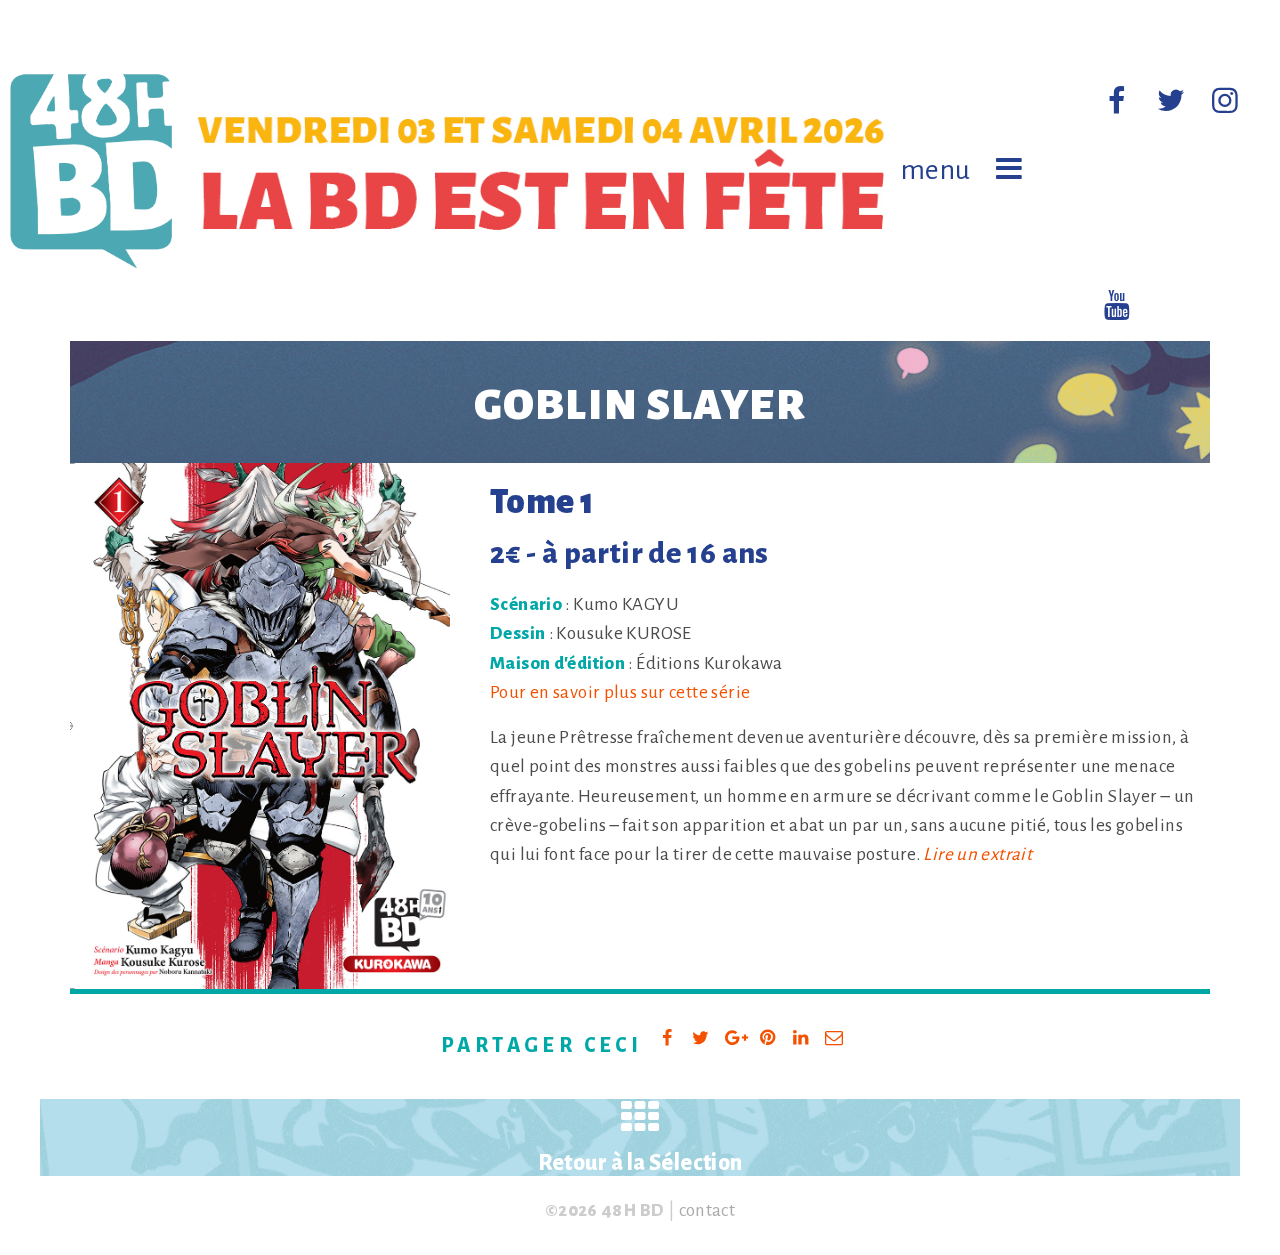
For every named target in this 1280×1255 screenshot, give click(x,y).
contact (707, 1210)
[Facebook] (1117, 102)
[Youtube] (1117, 307)
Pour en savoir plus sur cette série (620, 692)
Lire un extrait (977, 854)
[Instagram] (1225, 102)
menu (936, 170)
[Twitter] (1171, 102)
